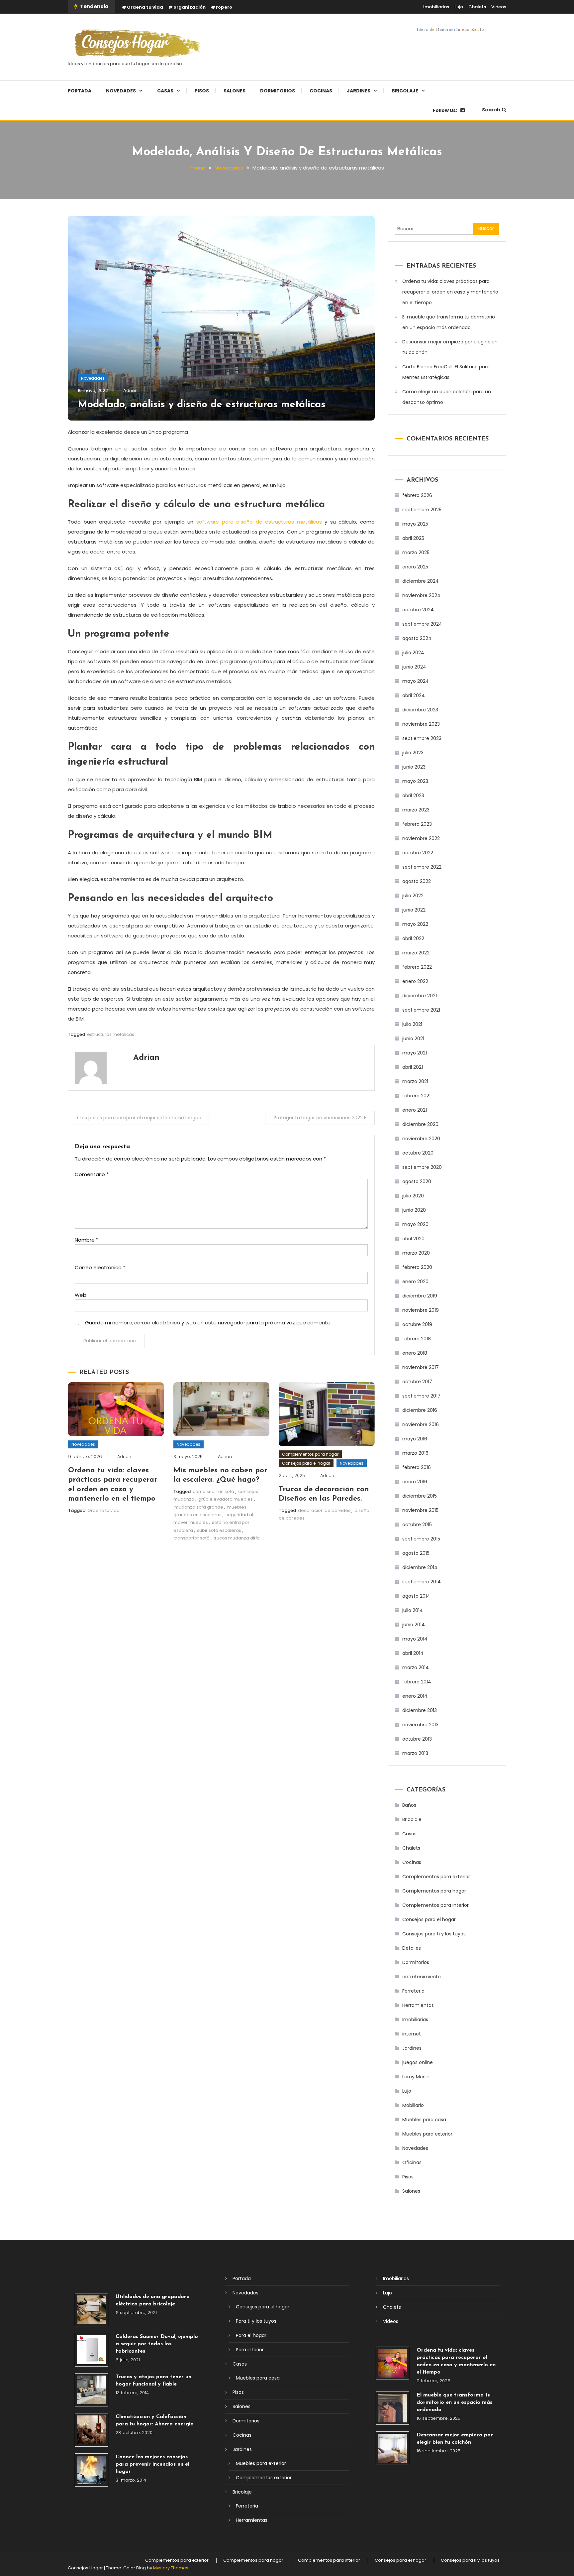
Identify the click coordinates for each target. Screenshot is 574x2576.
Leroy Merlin (416, 2077)
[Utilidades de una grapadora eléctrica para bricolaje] (92, 2310)
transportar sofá (192, 1538)
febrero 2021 (416, 1096)
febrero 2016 (417, 1467)
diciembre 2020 (420, 1124)
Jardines (359, 91)
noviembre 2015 (420, 1510)
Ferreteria (413, 1991)
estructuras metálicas (111, 1034)
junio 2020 (414, 1210)
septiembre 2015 (421, 1539)
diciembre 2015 (420, 1496)
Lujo (459, 7)
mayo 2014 (415, 1639)
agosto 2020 (417, 1181)
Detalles (412, 1948)
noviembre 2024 (421, 595)
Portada (80, 91)
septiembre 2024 (422, 624)
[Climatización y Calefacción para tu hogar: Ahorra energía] (92, 2430)
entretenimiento (422, 1977)
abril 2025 (413, 538)
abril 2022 (413, 938)
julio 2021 (412, 1024)
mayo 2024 (416, 681)
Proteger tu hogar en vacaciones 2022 (318, 1118)
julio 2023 (413, 753)
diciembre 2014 (420, 1567)
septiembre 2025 (422, 510)
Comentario (92, 1174)
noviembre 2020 (421, 1139)
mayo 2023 (415, 781)
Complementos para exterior (436, 1877)
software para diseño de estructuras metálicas (259, 522)
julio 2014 (413, 1610)
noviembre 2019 (421, 1310)
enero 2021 (415, 1110)
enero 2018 (415, 1353)
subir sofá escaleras (219, 1530)
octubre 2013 (417, 1739)
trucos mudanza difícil (238, 1538)
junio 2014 (414, 1625)
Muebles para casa (424, 2120)
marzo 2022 (416, 953)
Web (81, 1295)
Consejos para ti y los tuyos (434, 1934)
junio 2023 (414, 767)
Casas (165, 91)
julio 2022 (413, 896)
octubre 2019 (417, 1324)
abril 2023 (413, 796)
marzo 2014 (416, 1667)
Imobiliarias (436, 7)
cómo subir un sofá (213, 1491)
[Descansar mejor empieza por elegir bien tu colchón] (392, 2448)
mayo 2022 (415, 924)
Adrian (130, 390)
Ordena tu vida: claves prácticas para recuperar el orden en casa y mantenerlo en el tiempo (450, 292)
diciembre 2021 (420, 996)
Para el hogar (251, 2335)
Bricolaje (405, 91)
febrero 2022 (417, 967)
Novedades (121, 91)
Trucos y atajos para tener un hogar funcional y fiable (153, 2381)
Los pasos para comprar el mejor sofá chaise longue (141, 1118)
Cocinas (321, 91)
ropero (224, 7)
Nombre (87, 1240)
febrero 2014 (417, 1682)
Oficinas (412, 2162)
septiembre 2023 (422, 738)
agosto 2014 (416, 1596)
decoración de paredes (324, 1510)
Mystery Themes (171, 2568)
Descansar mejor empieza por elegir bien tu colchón (450, 347)
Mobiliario (413, 2105)
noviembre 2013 (420, 1725)
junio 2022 (414, 910)
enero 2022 (415, 981)
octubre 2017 (417, 1382)
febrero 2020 (417, 1267)
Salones (235, 91)
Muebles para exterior (427, 2134)
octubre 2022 (418, 853)
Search (491, 110)
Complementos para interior (435, 1905)
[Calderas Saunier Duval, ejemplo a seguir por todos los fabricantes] (92, 2350)
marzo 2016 (415, 1453)
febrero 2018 (417, 1339)
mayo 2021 (415, 1053)
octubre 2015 (417, 1525)
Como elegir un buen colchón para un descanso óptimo (447, 397)
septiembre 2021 (421, 1010)
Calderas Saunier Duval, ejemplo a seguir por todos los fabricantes (157, 2344)
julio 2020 (413, 1196)
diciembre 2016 (420, 1410)
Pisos (202, 91)
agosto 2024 (417, 638)
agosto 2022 (417, 881)
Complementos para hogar (310, 1454)
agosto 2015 (416, 1553)
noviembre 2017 (421, 1367)
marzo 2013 (415, 1753)
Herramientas (418, 2005)
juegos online (418, 2062)
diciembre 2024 (421, 581)
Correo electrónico (100, 1267)
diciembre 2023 (420, 710)
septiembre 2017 (421, 1396)
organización (190, 7)
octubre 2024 (418, 610)
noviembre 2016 (421, 1424)
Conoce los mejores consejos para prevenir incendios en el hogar (152, 2464)
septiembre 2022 (422, 867)
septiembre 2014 (422, 1582)
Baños (409, 1805)
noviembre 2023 (421, 724)
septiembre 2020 (422, 1167)
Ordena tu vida (145, 7)
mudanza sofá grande (199, 1507)
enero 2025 (415, 567)
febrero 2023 (417, 824)
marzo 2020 (416, 1253)
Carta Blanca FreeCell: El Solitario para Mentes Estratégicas (446, 372)
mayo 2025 (415, 524)
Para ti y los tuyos (256, 2321)
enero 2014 (415, 1696)
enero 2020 (415, 1282)
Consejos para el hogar (306, 1463)
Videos (499, 7)
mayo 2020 (415, 1224)
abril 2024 (414, 695)
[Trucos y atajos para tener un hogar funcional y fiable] (92, 2390)
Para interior (250, 2350)
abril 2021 (413, 1067)
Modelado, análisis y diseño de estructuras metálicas (202, 405)
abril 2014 (413, 1653)
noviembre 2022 (421, 838)
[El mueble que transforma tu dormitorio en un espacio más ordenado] (392, 2408)
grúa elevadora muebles (226, 1499)
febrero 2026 (417, 495)
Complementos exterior (264, 2478)
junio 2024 (414, 667)
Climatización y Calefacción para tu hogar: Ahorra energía (155, 2420)
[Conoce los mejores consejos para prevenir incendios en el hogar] (92, 2470)
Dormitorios (278, 91)
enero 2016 (415, 1482)
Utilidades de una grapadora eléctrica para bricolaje (153, 2300)
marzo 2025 (416, 552)
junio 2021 (413, 1039)
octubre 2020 (418, 1153)
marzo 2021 (415, 1081)
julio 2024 (413, 653)
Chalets (477, 7)
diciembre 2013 (420, 1710)
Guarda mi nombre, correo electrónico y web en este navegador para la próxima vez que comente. (208, 1323)
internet (412, 2034)
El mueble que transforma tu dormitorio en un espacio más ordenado (449, 322)
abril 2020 (413, 1239)
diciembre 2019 (420, 1296)
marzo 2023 (416, 810)
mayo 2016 (415, 1439)
